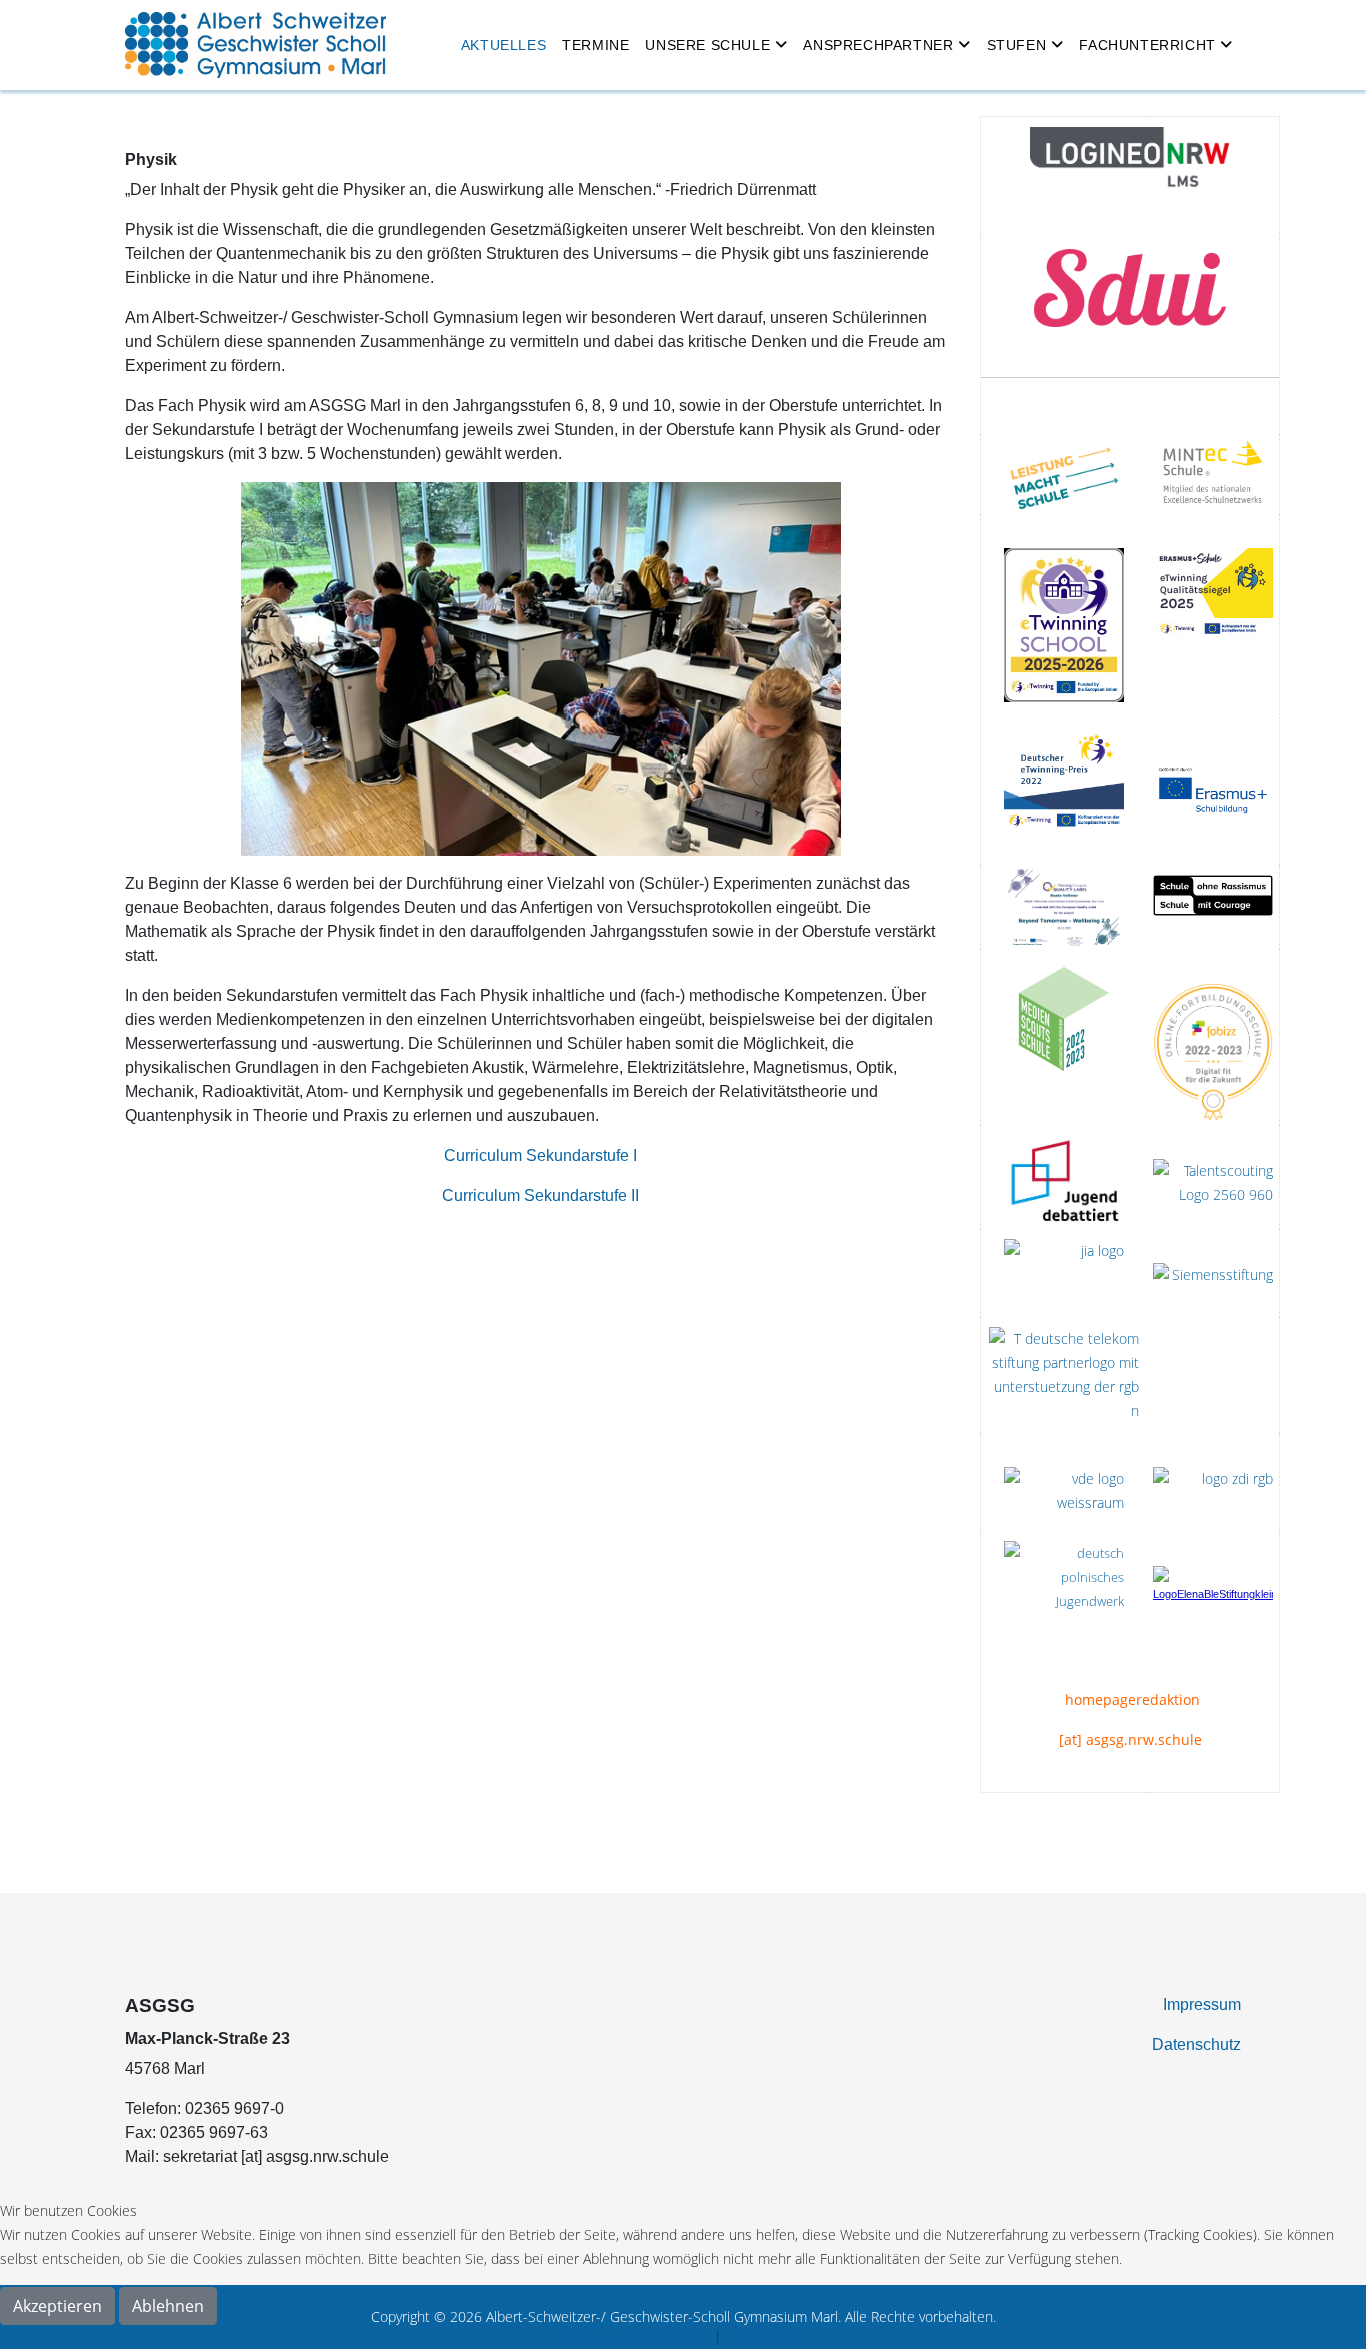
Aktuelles (503, 45)
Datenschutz (1196, 2044)
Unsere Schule (707, 45)
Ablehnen (168, 2306)
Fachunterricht (1147, 45)
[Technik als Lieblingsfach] (1064, 1273)
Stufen (1017, 45)
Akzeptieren (57, 2306)
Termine (595, 45)
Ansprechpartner (878, 45)
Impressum (1202, 2004)
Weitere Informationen (639, 2336)
